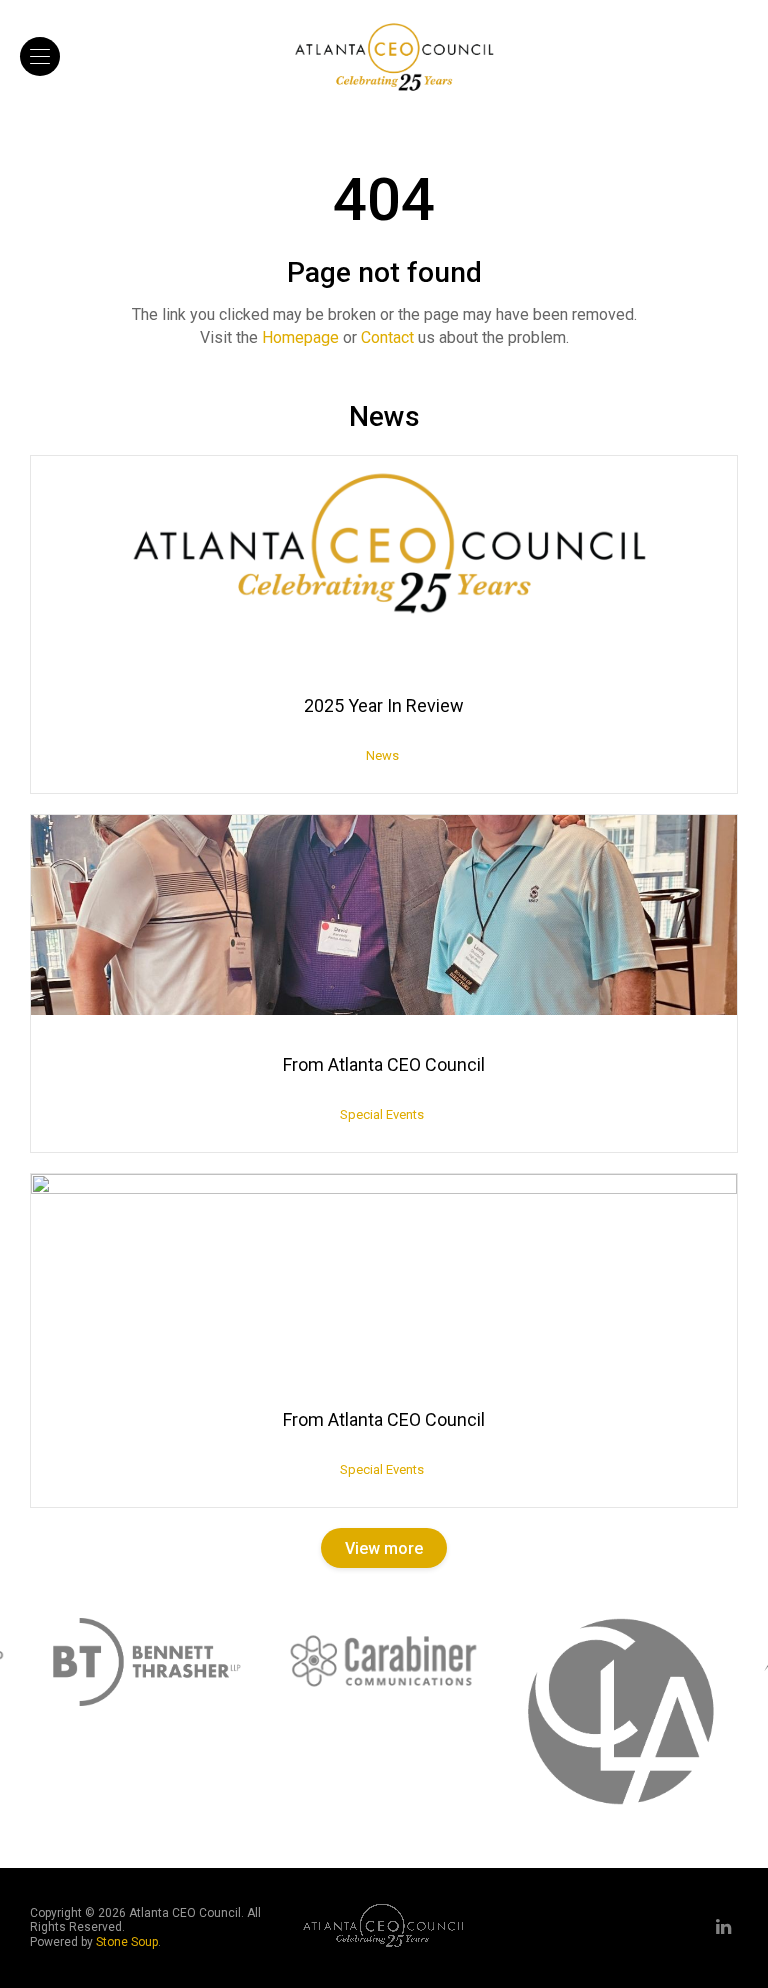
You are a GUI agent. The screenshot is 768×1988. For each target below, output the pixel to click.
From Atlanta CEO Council (384, 1064)
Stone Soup (127, 1942)
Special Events (382, 1114)
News (382, 755)
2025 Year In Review (384, 705)
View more (384, 1548)
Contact (387, 337)
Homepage (300, 337)
